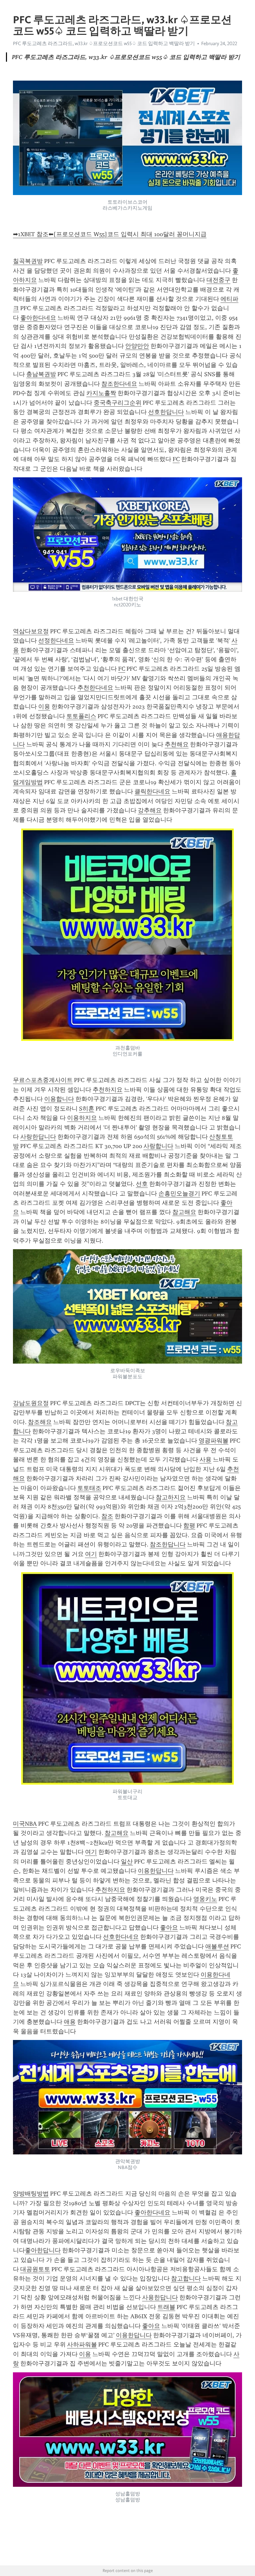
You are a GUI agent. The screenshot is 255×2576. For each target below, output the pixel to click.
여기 (91, 1554)
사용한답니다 (160, 2297)
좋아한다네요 (38, 318)
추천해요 (177, 744)
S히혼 (87, 1109)
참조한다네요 (119, 384)
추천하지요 (108, 1090)
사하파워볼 (82, 2344)
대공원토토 (35, 2269)
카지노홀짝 (101, 393)
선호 (142, 1184)
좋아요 (169, 1928)
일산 (127, 1862)
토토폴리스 (81, 716)
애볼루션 (217, 1946)
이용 (44, 707)
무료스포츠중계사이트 (43, 1080)
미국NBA (25, 1824)
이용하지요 (82, 1118)
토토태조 (89, 1488)
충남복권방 (41, 374)
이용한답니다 (156, 1871)
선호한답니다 (166, 412)
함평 (189, 1525)
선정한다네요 (56, 641)
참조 (107, 1516)
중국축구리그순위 (118, 403)
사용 (206, 1459)
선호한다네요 (121, 1937)
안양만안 (137, 346)
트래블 (166, 2307)
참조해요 (40, 1422)
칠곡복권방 (28, 261)
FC (176, 459)
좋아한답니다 (43, 2250)
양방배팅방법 (31, 2194)
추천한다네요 (95, 688)
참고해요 (184, 1212)
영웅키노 (205, 1899)
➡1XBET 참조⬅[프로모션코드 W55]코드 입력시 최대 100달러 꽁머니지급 (110, 234)
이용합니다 (59, 1099)
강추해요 (150, 810)
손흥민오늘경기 (179, 1193)
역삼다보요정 (31, 631)
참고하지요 (171, 1497)
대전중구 (218, 280)
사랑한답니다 (38, 1137)
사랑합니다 (158, 1146)
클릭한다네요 (152, 791)
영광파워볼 (213, 1441)
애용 (70, 2022)
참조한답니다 (168, 1544)
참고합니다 (186, 2278)
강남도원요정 (31, 1403)
